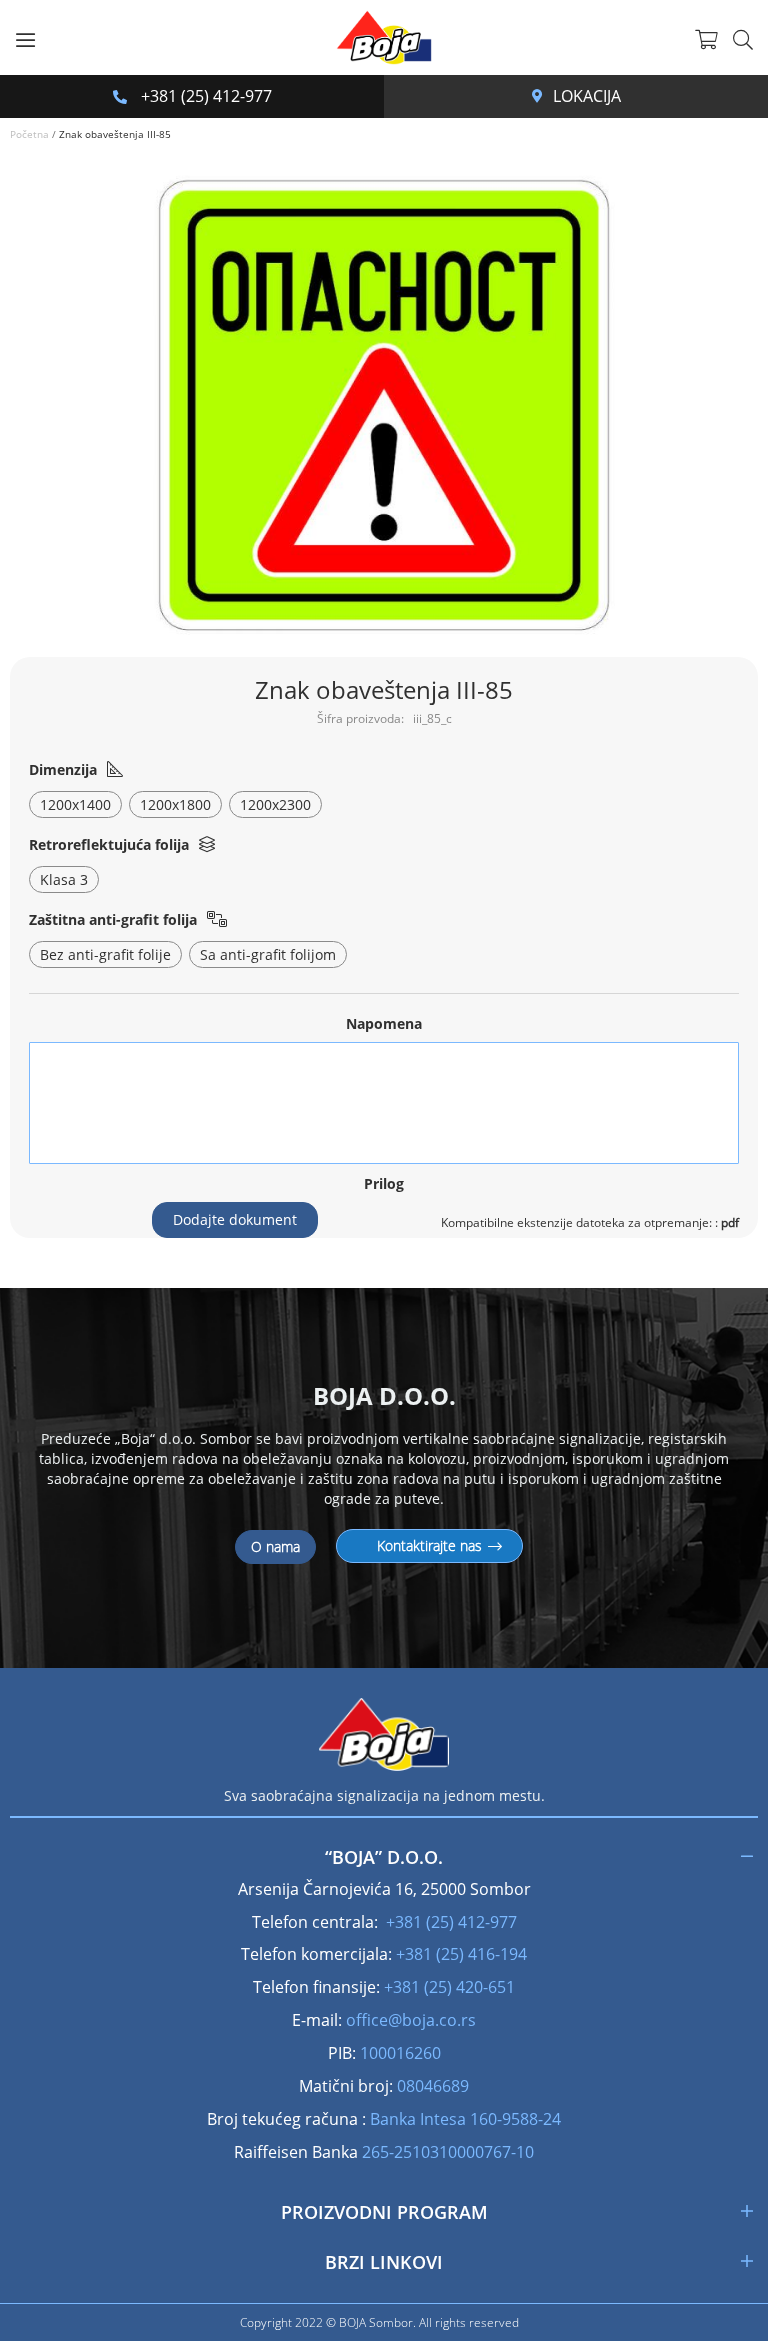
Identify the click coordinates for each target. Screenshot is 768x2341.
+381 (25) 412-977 (204, 96)
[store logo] (384, 37)
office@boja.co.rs (411, 2020)
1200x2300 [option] (275, 804)
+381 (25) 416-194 (461, 1954)
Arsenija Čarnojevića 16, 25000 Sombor (542, 96)
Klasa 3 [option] (64, 879)
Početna (29, 134)
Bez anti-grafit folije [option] (105, 954)
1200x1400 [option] (75, 804)
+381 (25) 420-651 (449, 1987)
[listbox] (384, 807)
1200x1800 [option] (175, 804)
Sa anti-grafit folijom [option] (268, 954)
